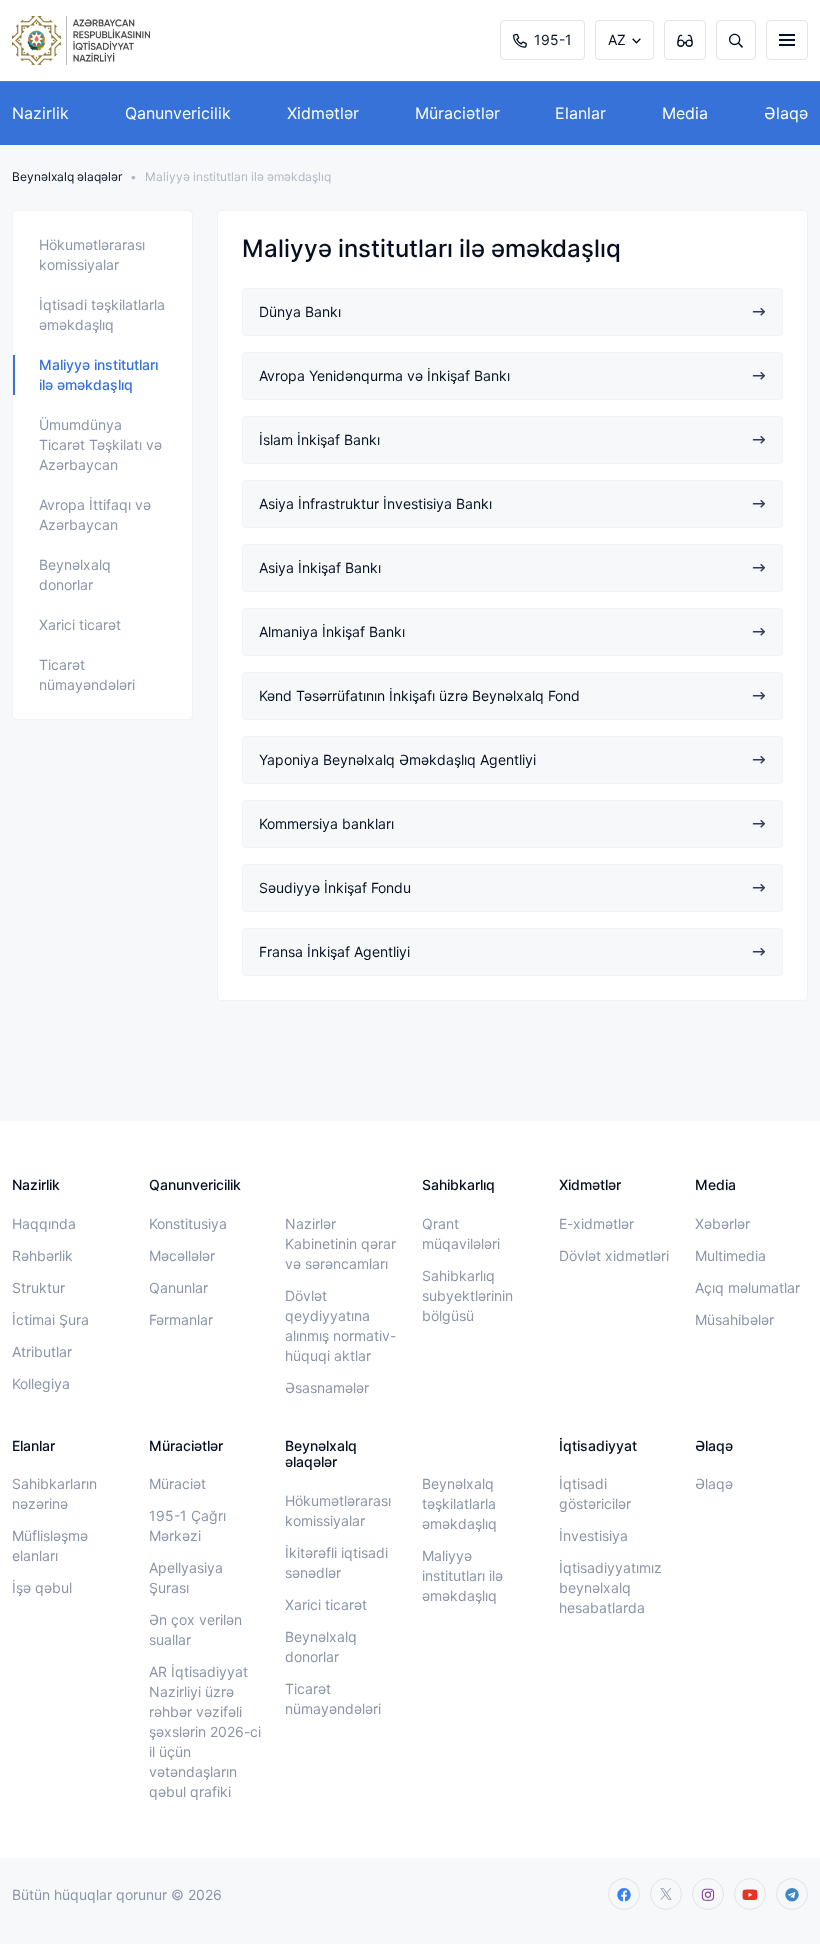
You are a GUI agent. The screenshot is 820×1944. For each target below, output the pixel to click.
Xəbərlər (722, 1223)
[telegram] (792, 1894)
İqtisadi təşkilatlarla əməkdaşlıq (102, 314)
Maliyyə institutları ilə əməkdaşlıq (98, 374)
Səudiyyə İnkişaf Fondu (335, 887)
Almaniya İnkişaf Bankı (332, 631)
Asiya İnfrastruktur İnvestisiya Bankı (375, 503)
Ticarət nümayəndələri (87, 674)
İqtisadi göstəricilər (595, 1493)
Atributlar (42, 1351)
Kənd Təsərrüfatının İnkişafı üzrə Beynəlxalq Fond (419, 695)
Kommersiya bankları (326, 823)
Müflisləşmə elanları (50, 1545)
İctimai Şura (50, 1319)
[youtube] (750, 1894)
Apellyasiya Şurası (186, 1577)
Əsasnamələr (327, 1387)
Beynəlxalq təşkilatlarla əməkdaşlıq (459, 1503)
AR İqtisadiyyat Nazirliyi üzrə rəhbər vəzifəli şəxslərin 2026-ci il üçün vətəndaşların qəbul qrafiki (205, 1731)
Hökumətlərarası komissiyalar (92, 254)
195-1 (553, 39)
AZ (617, 39)
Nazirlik (40, 113)
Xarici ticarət (80, 624)
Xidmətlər (323, 113)
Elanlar (580, 113)
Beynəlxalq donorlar (75, 574)
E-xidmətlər (596, 1223)
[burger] (787, 40)
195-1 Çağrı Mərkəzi (187, 1525)
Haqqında (44, 1223)
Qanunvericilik (178, 113)
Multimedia (730, 1255)
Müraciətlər (457, 113)
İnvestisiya (593, 1535)
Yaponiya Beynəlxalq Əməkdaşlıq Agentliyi (397, 759)
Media (685, 113)
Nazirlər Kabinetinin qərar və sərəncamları (340, 1243)
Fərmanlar (181, 1319)
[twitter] (666, 1894)
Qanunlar (178, 1287)
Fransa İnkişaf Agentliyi (334, 951)
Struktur (38, 1287)
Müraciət (177, 1483)
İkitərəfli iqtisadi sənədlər (336, 1562)
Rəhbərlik (42, 1255)
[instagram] (708, 1894)
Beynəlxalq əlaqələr (67, 176)
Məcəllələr (182, 1255)
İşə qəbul (42, 1587)
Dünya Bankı (300, 311)
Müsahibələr (734, 1319)
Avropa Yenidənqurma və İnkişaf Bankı (384, 375)
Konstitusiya (188, 1223)
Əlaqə (786, 113)
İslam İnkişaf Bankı (319, 439)
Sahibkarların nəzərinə (54, 1493)
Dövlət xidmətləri (614, 1255)
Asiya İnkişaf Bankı (320, 567)
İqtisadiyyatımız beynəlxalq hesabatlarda (610, 1587)
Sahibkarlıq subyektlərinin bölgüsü (467, 1295)
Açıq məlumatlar (747, 1287)
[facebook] (624, 1894)
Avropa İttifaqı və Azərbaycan (95, 514)
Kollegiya (41, 1383)
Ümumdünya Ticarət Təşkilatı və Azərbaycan (100, 444)
